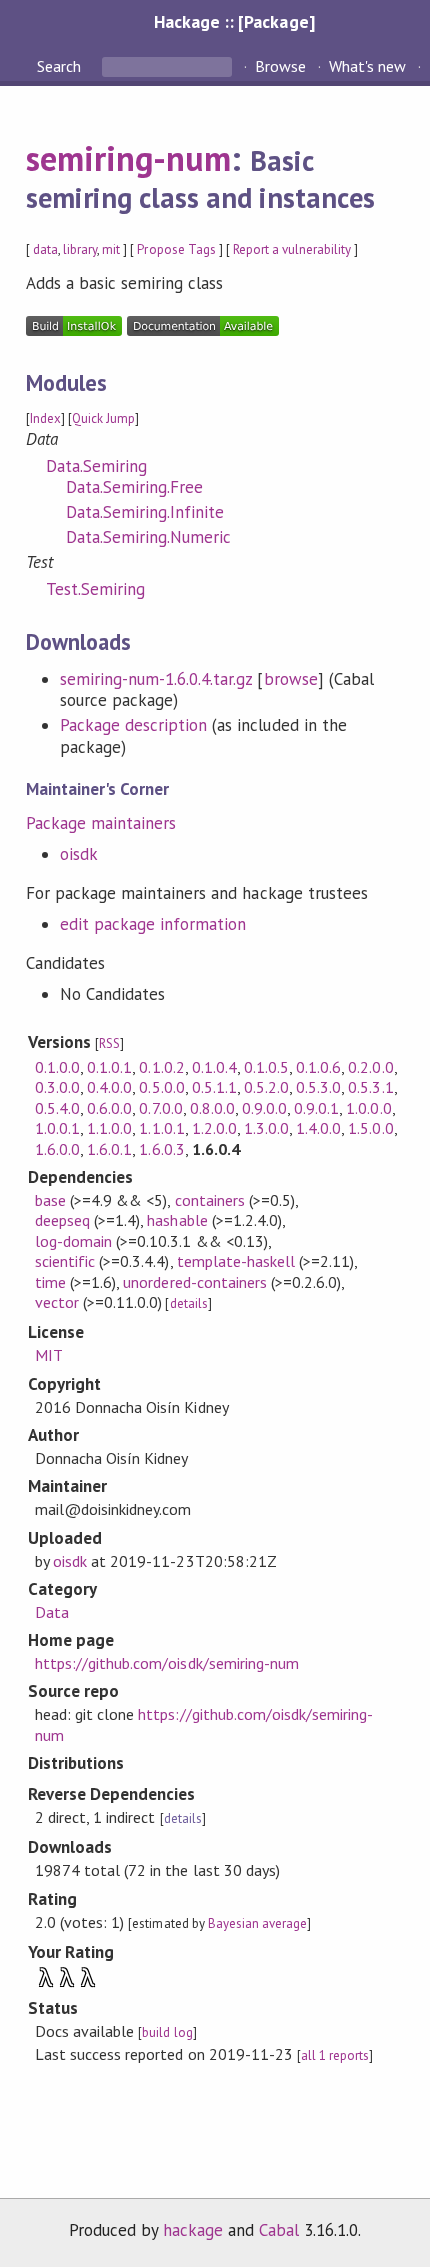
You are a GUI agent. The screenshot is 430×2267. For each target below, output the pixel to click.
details (189, 1303)
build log (167, 2032)
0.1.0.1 (109, 1067)
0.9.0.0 (264, 1108)
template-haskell (236, 1261)
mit (111, 249)
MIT (49, 1355)
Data (52, 1612)
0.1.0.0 (57, 1067)
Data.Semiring (96, 466)
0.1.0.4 (214, 1067)
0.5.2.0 (266, 1087)
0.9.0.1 (316, 1108)
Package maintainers (101, 823)
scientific (65, 1261)
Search (61, 66)
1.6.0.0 (57, 1149)
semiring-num (128, 158)
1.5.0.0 (370, 1128)
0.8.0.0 (212, 1108)
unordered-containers (194, 1282)
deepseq (62, 1220)
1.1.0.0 (109, 1128)
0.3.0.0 (57, 1087)
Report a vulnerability (292, 249)
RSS (109, 1043)
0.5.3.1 (370, 1087)
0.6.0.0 (109, 1108)
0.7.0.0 (160, 1108)
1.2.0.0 (214, 1128)
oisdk (79, 854)
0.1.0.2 (161, 1067)
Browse (280, 66)
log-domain (73, 1241)
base (50, 1200)
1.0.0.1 (57, 1128)
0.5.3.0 (318, 1087)
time (50, 1282)
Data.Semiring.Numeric (149, 537)
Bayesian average (257, 1923)
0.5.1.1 (214, 1087)
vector (57, 1302)
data (45, 249)
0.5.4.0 (57, 1108)
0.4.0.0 (109, 1087)
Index (45, 418)
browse (291, 679)
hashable (177, 1220)
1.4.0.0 (318, 1128)
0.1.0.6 (318, 1067)
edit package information (153, 924)
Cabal (279, 2230)
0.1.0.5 (266, 1067)
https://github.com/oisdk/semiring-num (167, 1663)
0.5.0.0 (161, 1087)
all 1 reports (335, 2055)
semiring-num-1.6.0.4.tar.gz (156, 679)
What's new (367, 66)
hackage (193, 2230)
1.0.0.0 (368, 1108)
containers (210, 1200)
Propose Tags (176, 249)
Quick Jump (103, 418)
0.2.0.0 (370, 1067)
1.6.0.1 (109, 1149)
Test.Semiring (95, 589)
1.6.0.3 (161, 1149)
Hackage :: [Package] (234, 21)
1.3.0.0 (266, 1128)
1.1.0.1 (161, 1128)
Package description (133, 725)
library (80, 249)
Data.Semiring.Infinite (145, 512)
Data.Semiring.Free (134, 487)
